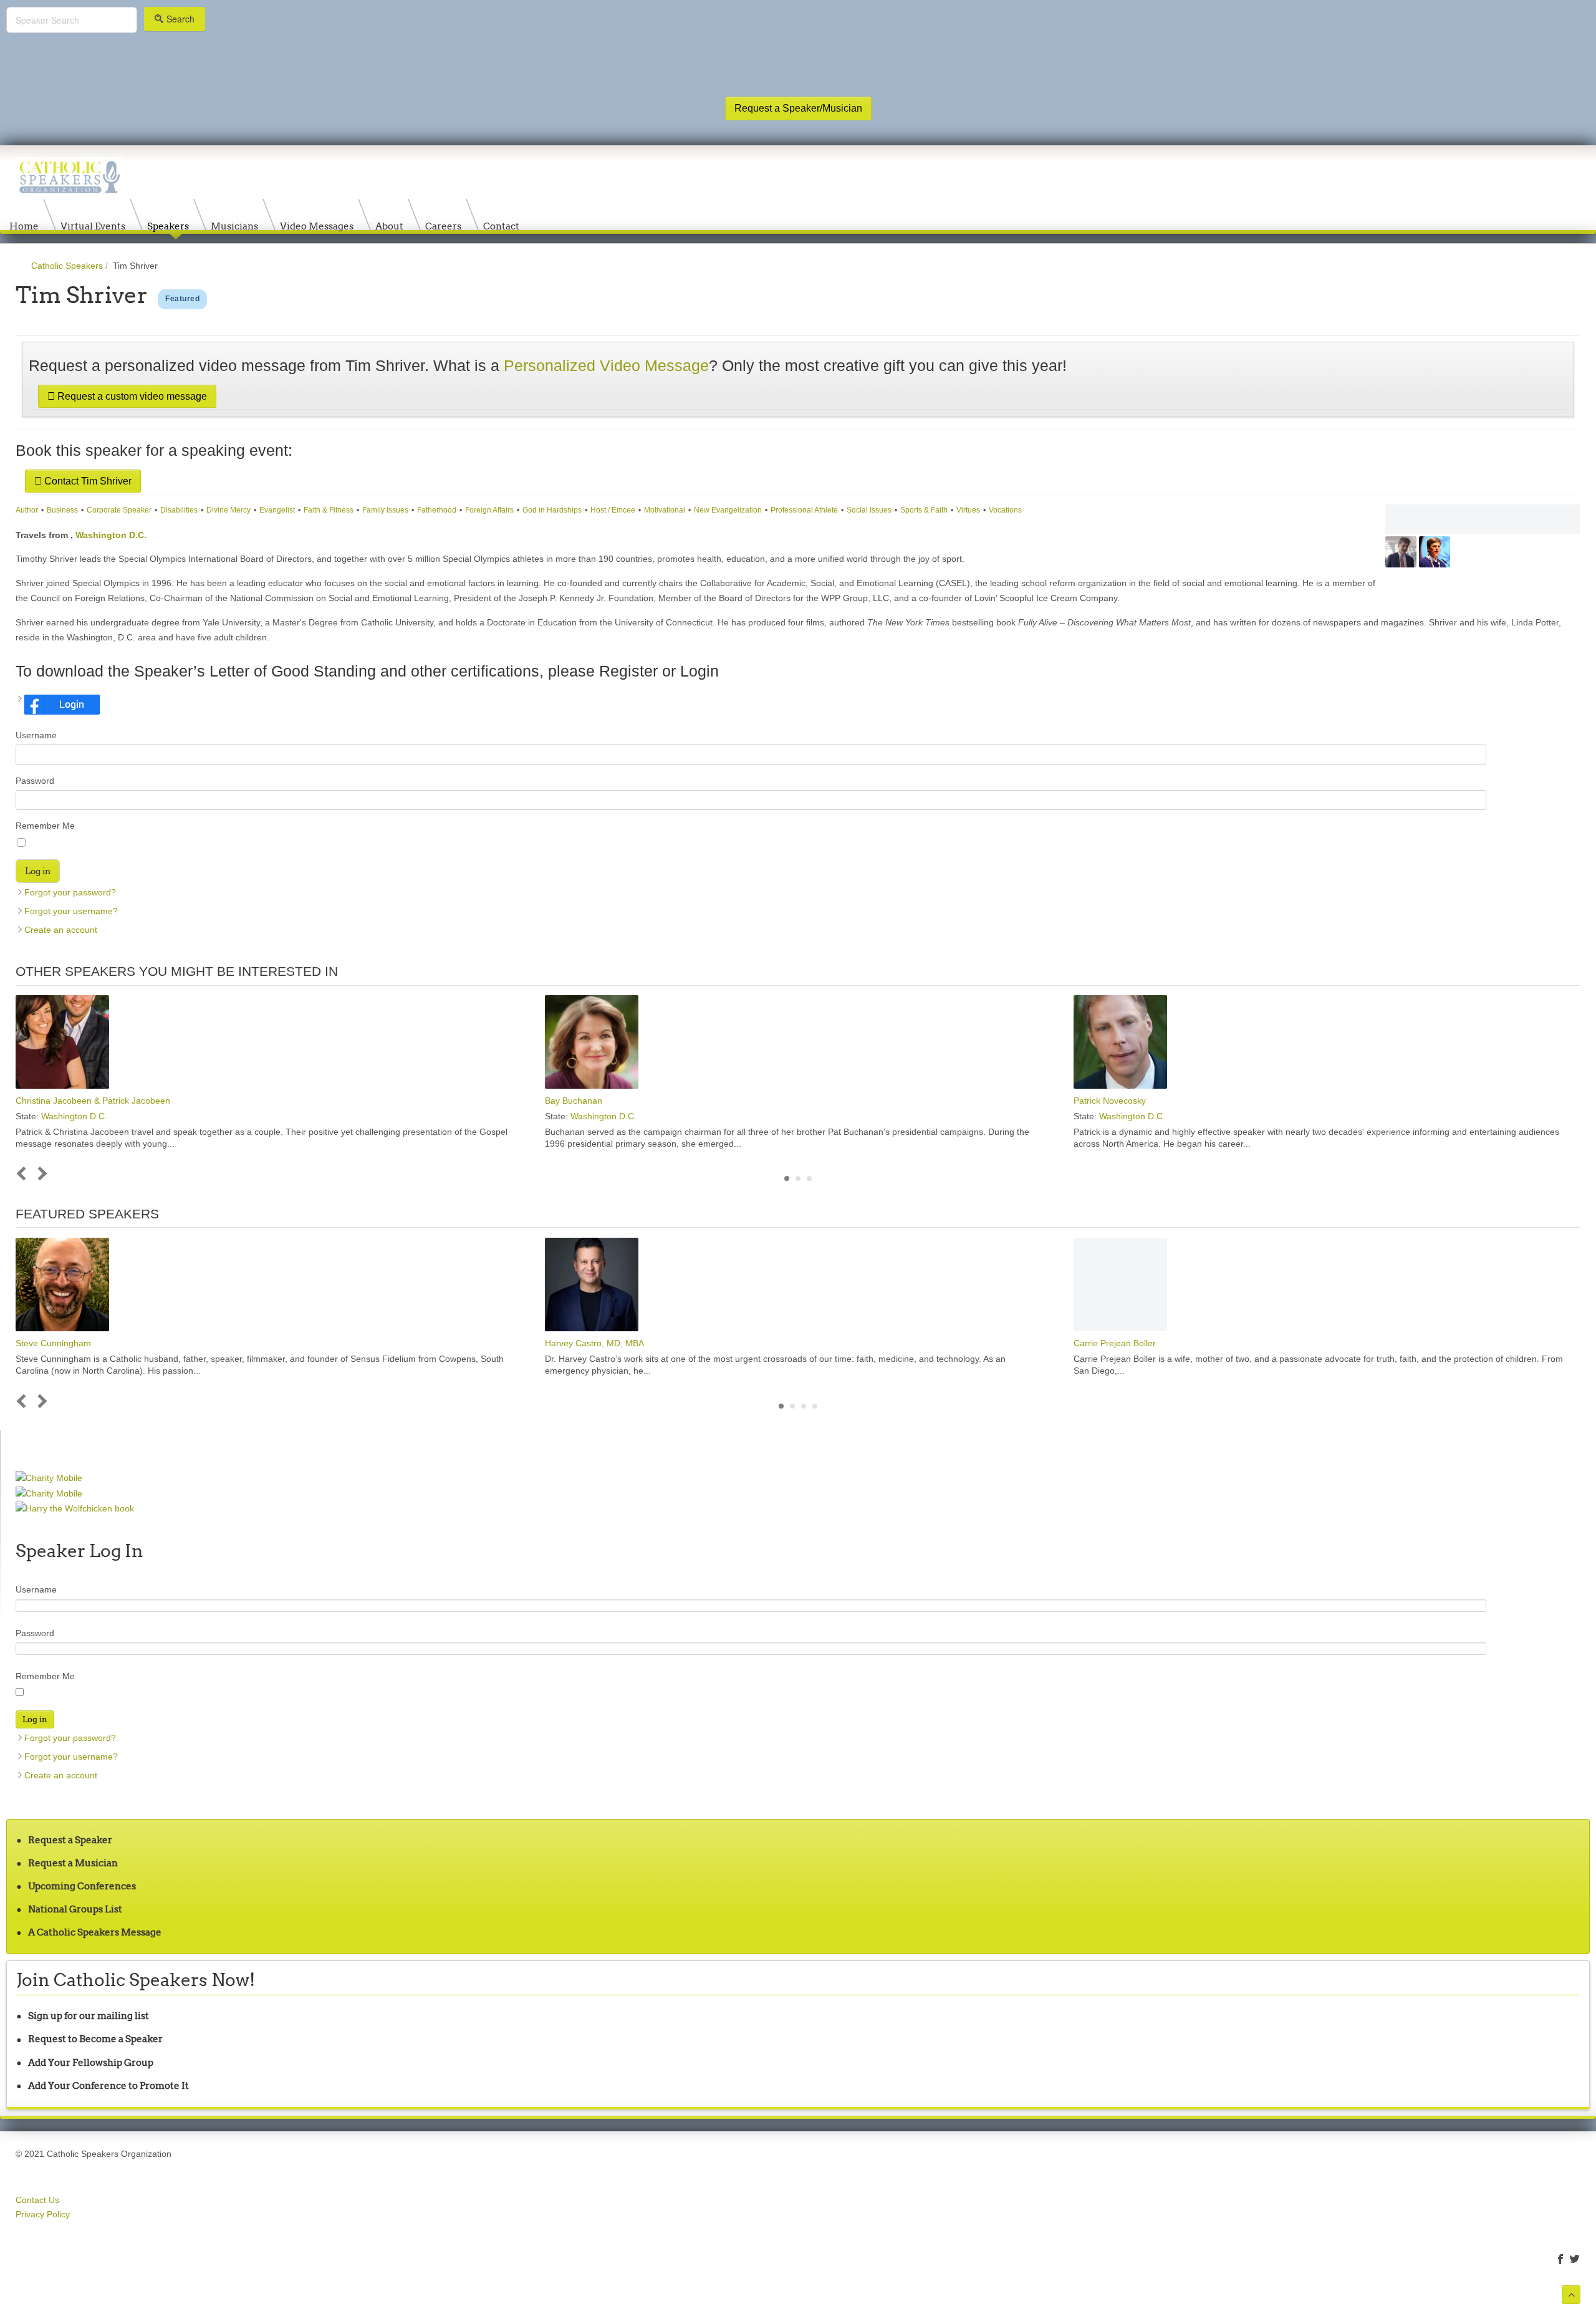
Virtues (968, 510)
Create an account (61, 930)
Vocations (1005, 510)
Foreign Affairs (489, 510)
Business (62, 510)
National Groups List (75, 1909)
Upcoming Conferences (82, 1886)
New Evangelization (728, 510)
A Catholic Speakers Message (95, 1932)
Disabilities (179, 510)
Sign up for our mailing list (89, 2016)
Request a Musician (73, 1863)
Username (36, 735)
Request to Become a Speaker (95, 2039)
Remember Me (45, 826)
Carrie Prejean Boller (1115, 1343)
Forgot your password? (70, 892)
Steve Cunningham (53, 1343)
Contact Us (37, 2200)
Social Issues (869, 510)
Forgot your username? (71, 911)
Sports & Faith (924, 510)
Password (35, 781)
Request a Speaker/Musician (798, 108)
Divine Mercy (228, 510)
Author (27, 510)
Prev (24, 1174)
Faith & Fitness (329, 510)
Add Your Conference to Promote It (108, 2085)
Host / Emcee (613, 510)
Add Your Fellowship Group (91, 2062)
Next (40, 1174)
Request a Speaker (70, 1840)
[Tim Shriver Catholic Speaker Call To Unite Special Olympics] (1483, 519)
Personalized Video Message (606, 366)
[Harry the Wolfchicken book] (75, 1508)
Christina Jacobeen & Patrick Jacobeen (93, 1101)
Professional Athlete (804, 510)
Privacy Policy (43, 2214)
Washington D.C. (111, 535)
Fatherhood (437, 510)
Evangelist (277, 510)
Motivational (665, 510)
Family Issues (385, 510)
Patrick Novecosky (1110, 1101)
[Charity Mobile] (49, 1478)
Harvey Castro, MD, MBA (594, 1343)
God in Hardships (552, 510)
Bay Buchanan (574, 1101)
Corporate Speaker (119, 510)
